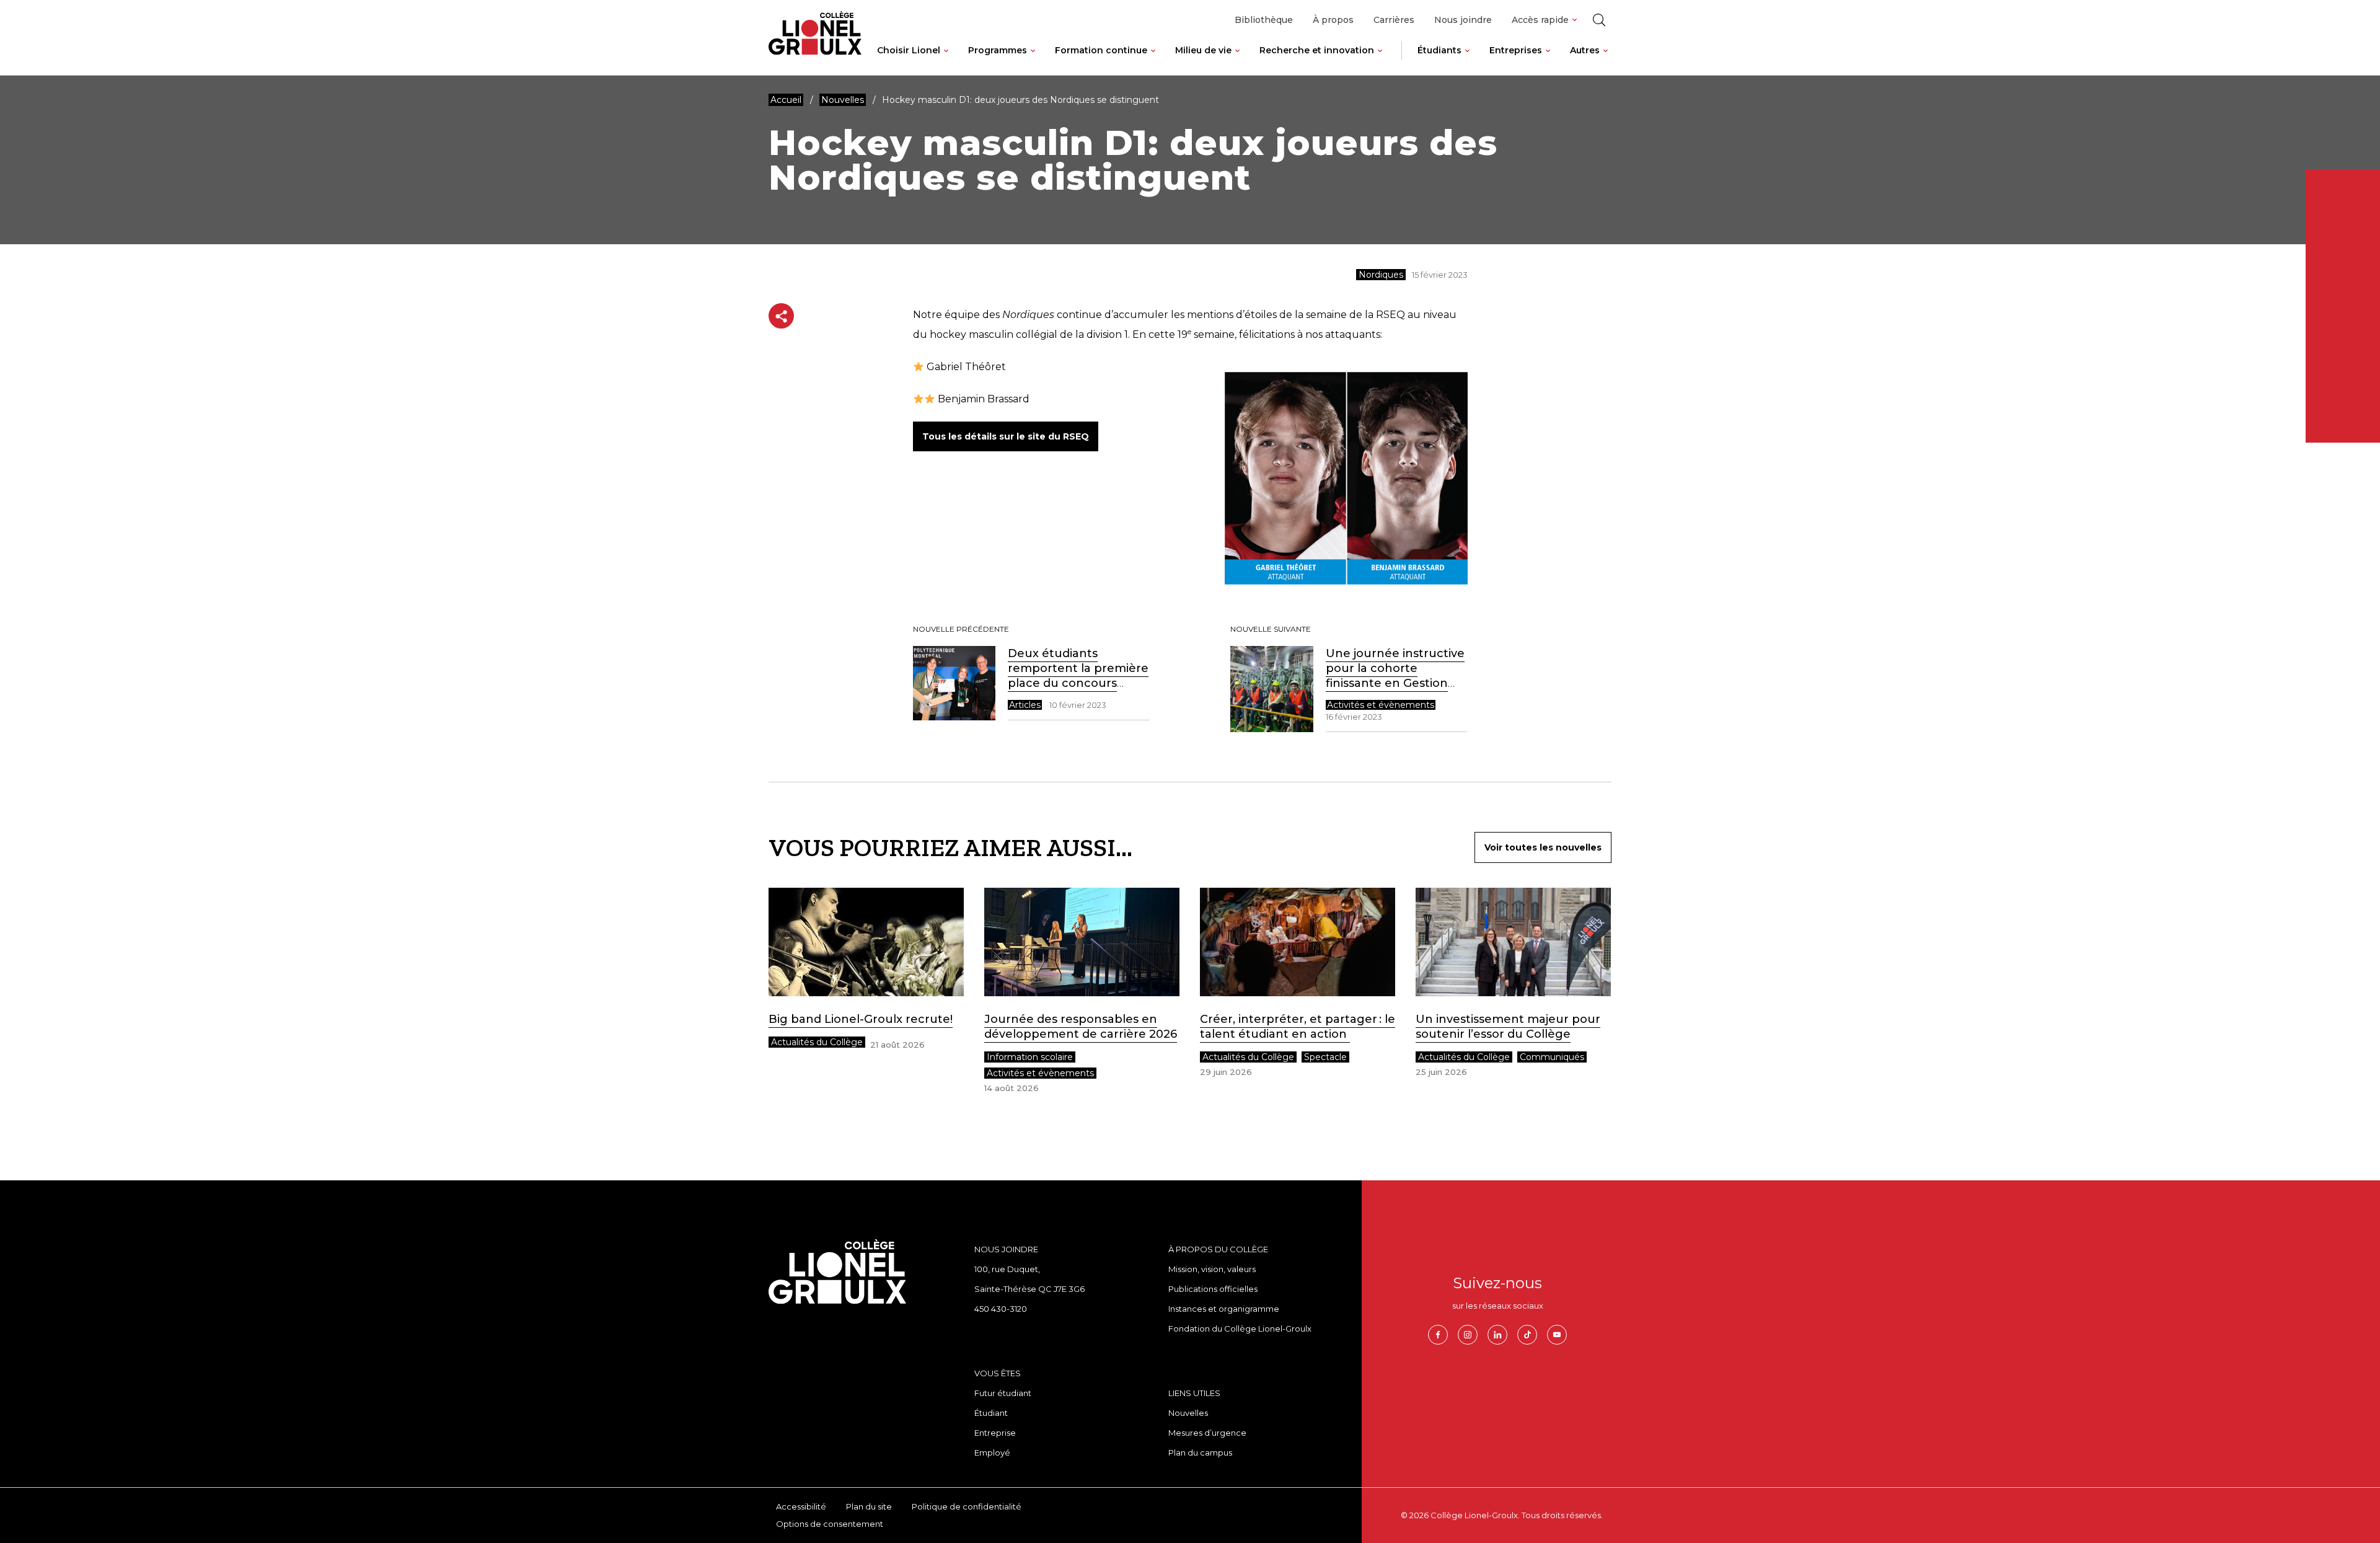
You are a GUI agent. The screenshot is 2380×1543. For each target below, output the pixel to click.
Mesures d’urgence (1207, 1433)
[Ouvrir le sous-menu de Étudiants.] (1467, 60)
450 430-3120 (1001, 1309)
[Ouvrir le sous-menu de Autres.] (1606, 60)
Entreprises (1516, 50)
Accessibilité (801, 1506)
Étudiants (1439, 50)
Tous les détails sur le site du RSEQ (1006, 436)
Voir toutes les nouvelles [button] (1543, 847)
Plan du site (869, 1506)
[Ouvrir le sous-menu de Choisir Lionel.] (946, 60)
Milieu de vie (1203, 50)
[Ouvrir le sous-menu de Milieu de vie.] (1237, 60)
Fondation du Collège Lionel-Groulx (1240, 1329)
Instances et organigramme (1224, 1309)
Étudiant (991, 1413)
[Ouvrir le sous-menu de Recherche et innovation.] (1380, 60)
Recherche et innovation (1317, 50)
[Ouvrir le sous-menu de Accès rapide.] (1575, 20)
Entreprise (995, 1433)
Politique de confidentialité (967, 1506)
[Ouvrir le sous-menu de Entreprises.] (1548, 60)
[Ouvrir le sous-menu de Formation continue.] (1153, 60)
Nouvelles (1188, 1413)
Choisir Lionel (909, 50)
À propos (1333, 20)
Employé (992, 1452)
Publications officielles (1213, 1289)
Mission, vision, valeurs (1212, 1269)
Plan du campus (1200, 1452)
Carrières (1394, 20)
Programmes (998, 50)
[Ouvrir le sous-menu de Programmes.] (1033, 60)
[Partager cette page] (781, 316)
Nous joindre (1463, 20)
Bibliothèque (1264, 20)
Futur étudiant (1003, 1393)
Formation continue (1101, 50)
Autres (1585, 50)
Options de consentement (830, 1524)
